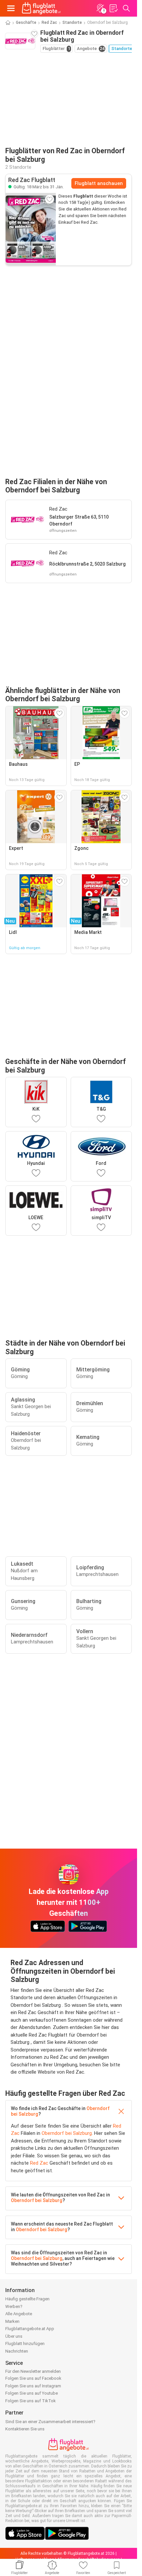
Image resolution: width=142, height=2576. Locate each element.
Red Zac (49, 23)
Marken (12, 2321)
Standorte (72, 23)
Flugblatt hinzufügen (25, 2344)
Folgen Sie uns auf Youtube (32, 2393)
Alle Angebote (19, 2314)
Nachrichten (17, 2351)
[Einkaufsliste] (113, 8)
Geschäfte (26, 23)
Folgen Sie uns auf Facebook (33, 2378)
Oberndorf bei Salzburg (67, 2133)
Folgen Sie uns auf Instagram (33, 2386)
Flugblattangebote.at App (30, 2329)
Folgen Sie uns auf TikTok (31, 2401)
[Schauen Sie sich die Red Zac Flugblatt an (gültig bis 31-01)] (31, 229)
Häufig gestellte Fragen (27, 2299)
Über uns (14, 2336)
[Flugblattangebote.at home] (41, 8)
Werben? (14, 2306)
